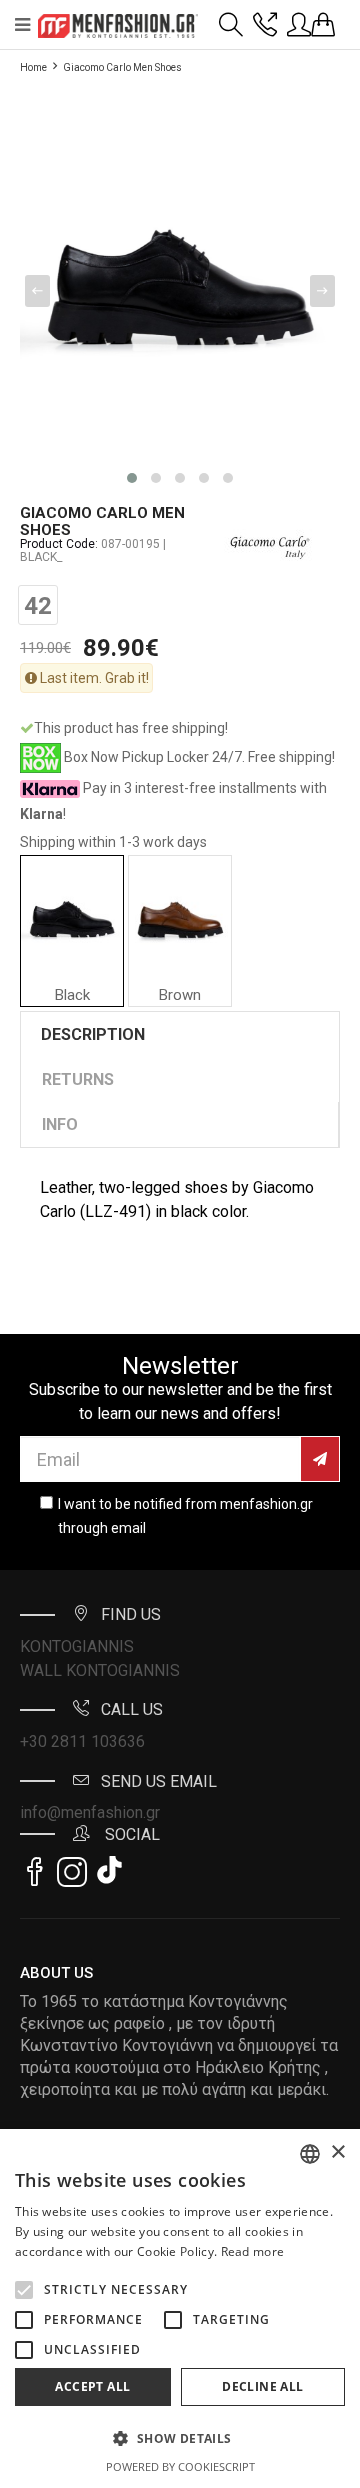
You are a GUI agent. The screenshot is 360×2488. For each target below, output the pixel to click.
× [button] (337, 2152)
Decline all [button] (262, 2386)
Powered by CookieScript (180, 2466)
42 (38, 606)
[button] (24, 2290)
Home (33, 67)
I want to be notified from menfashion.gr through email (185, 1516)
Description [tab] (93, 1034)
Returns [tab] (78, 1079)
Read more (253, 2251)
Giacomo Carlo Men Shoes (122, 67)
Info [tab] (60, 1124)
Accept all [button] (92, 2386)
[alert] (180, 2308)
